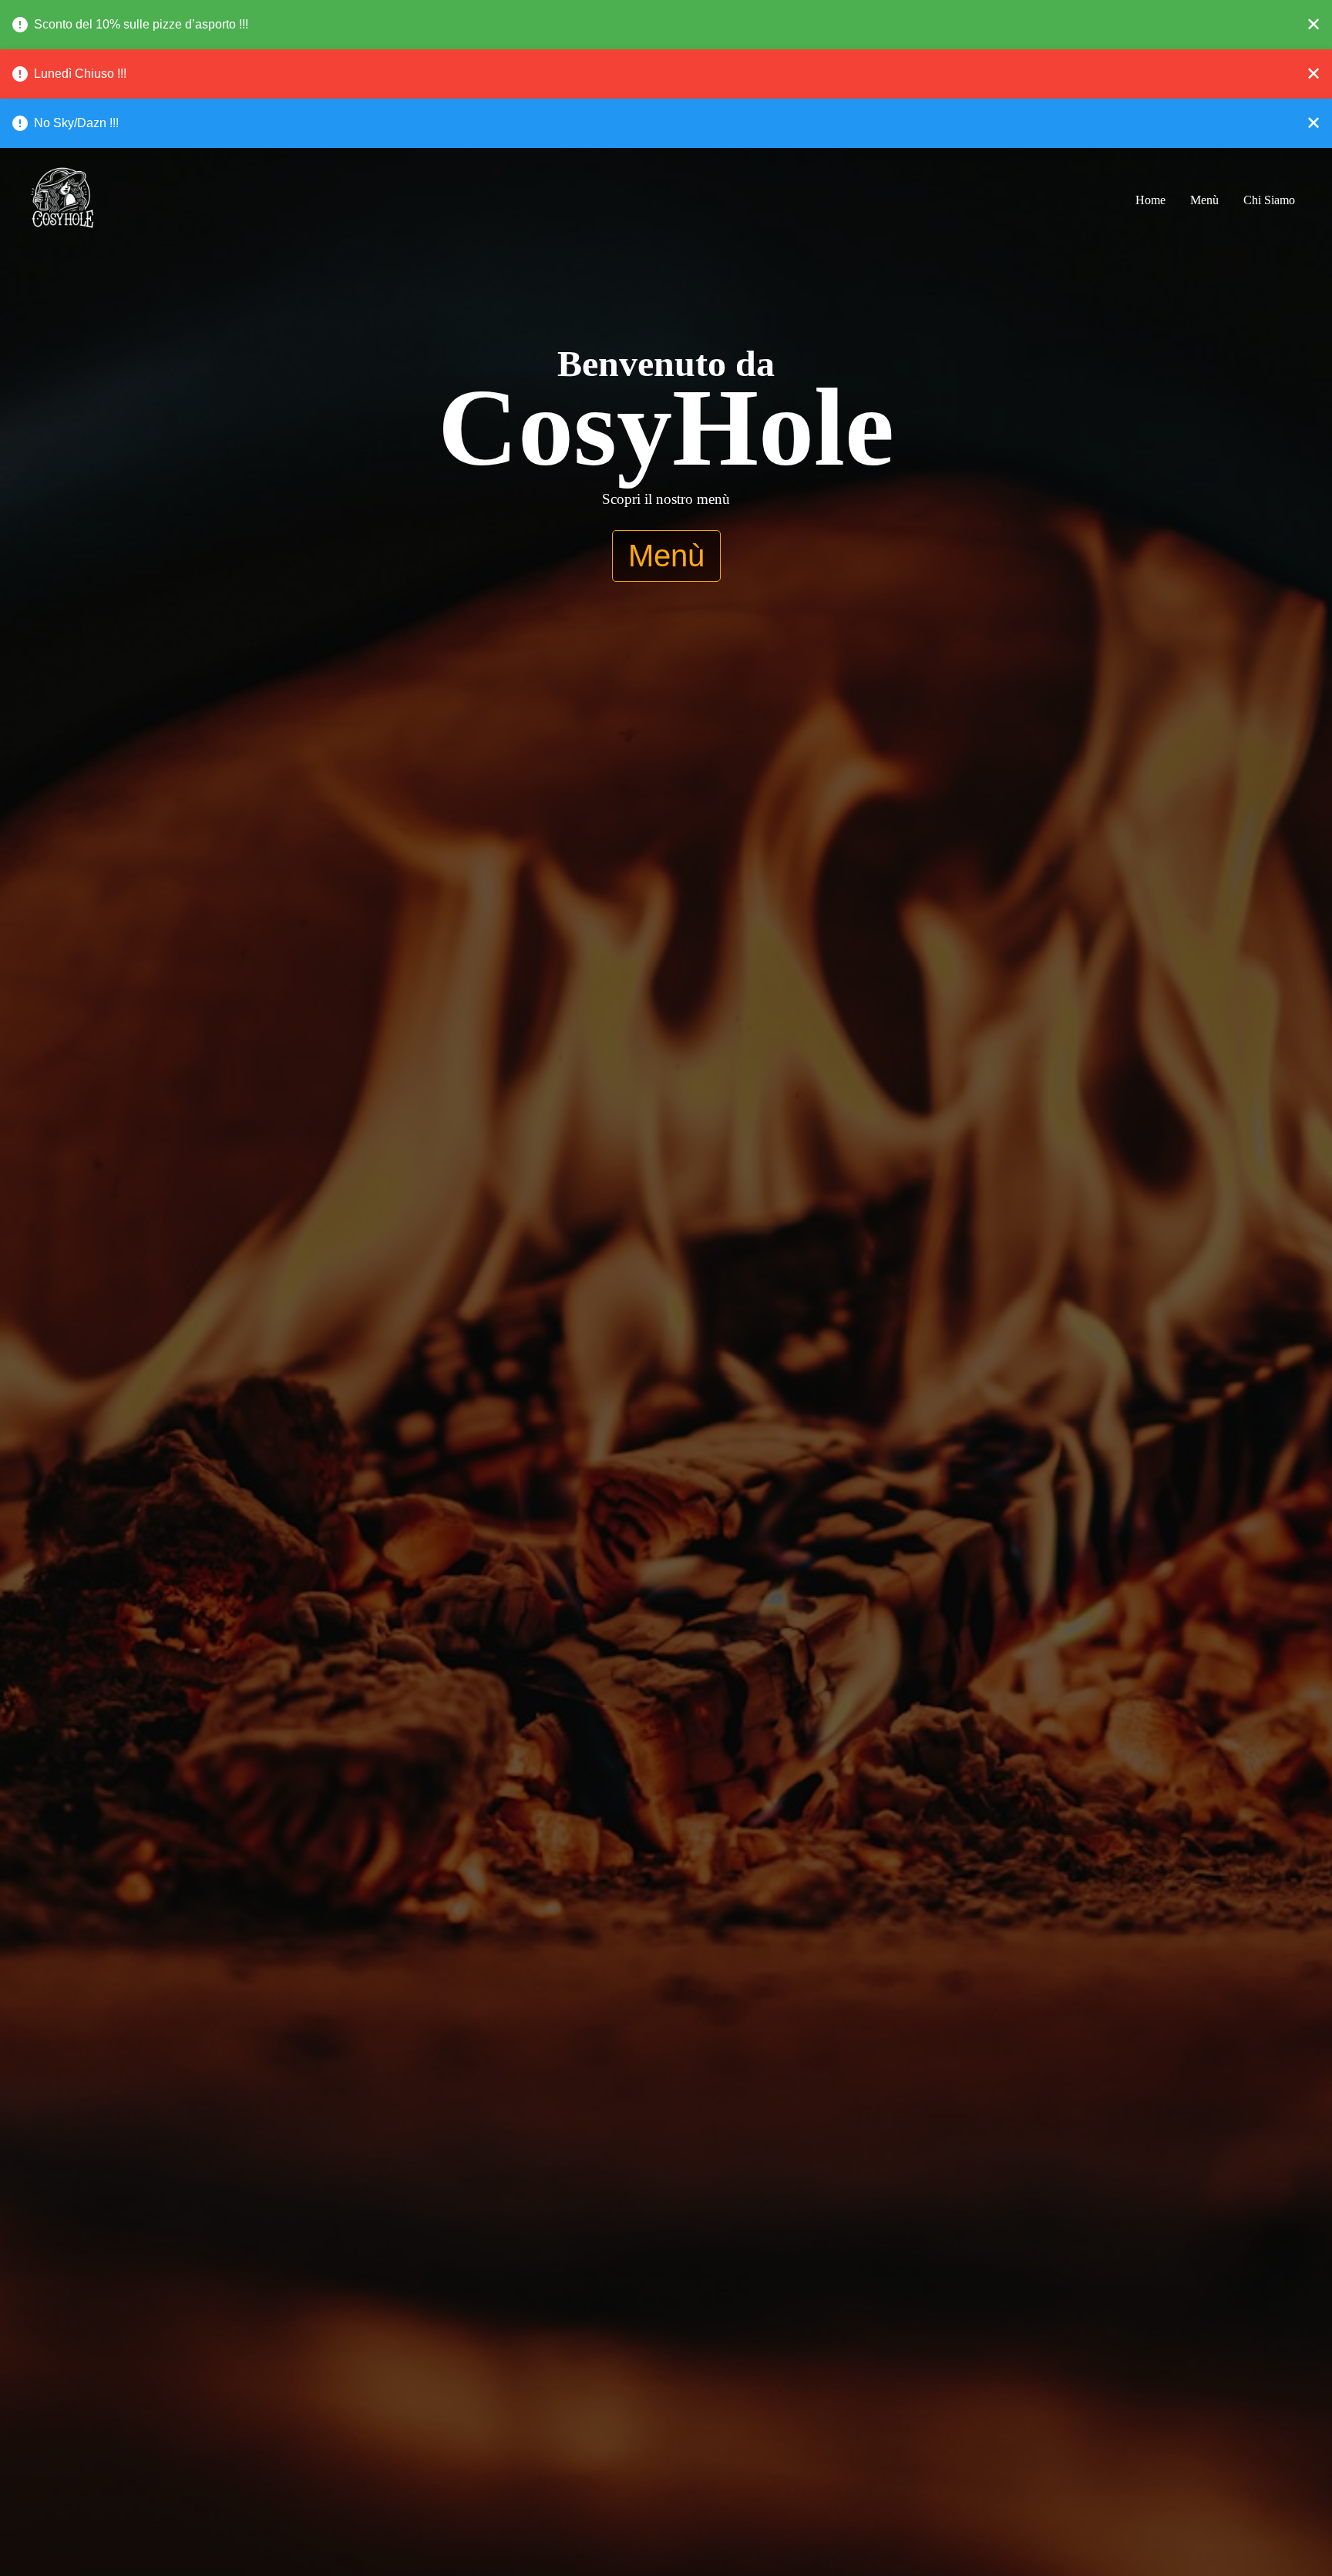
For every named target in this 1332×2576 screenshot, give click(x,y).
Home (1150, 200)
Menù (1204, 200)
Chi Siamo (1269, 200)
